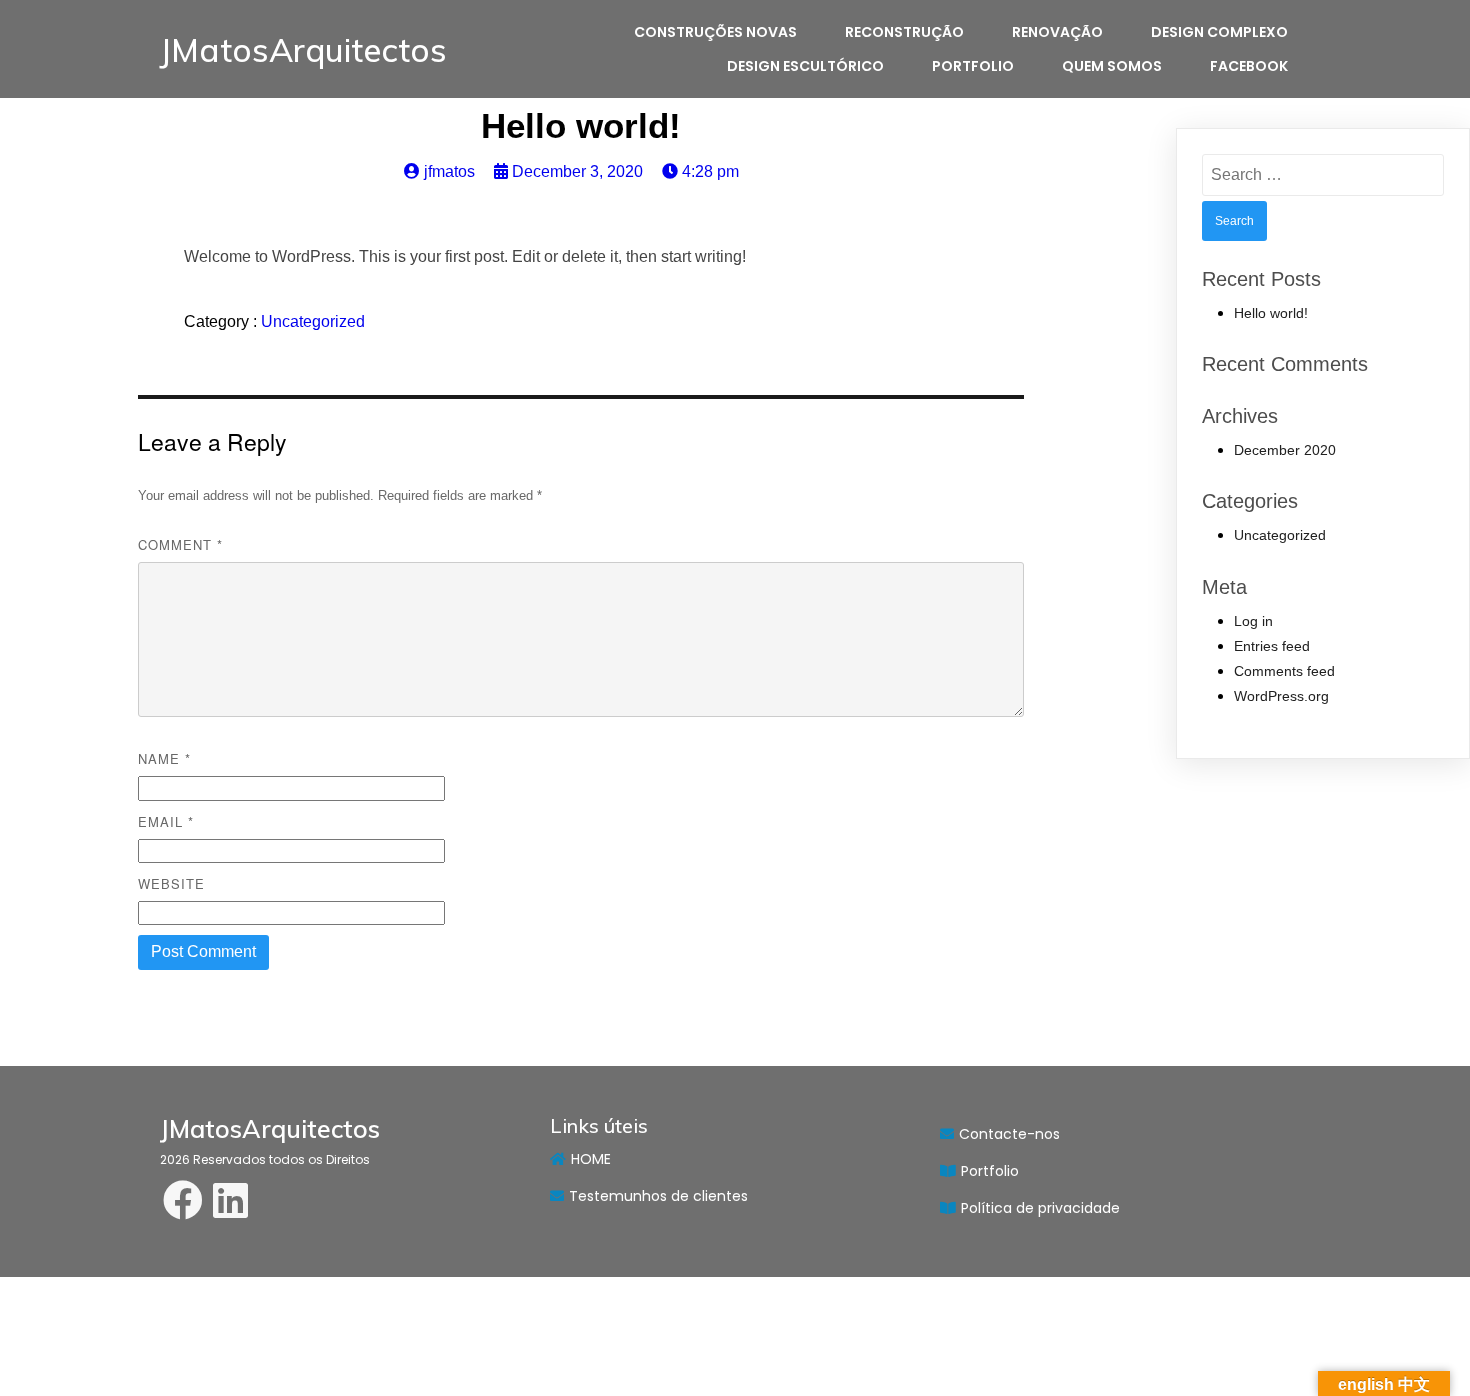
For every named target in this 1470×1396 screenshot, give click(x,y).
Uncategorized (313, 321)
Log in (1253, 621)
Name (164, 758)
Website (171, 883)
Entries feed (1272, 646)
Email (166, 821)
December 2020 (1285, 450)
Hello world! (1271, 313)
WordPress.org (1281, 696)
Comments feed (1284, 671)
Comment (180, 544)
